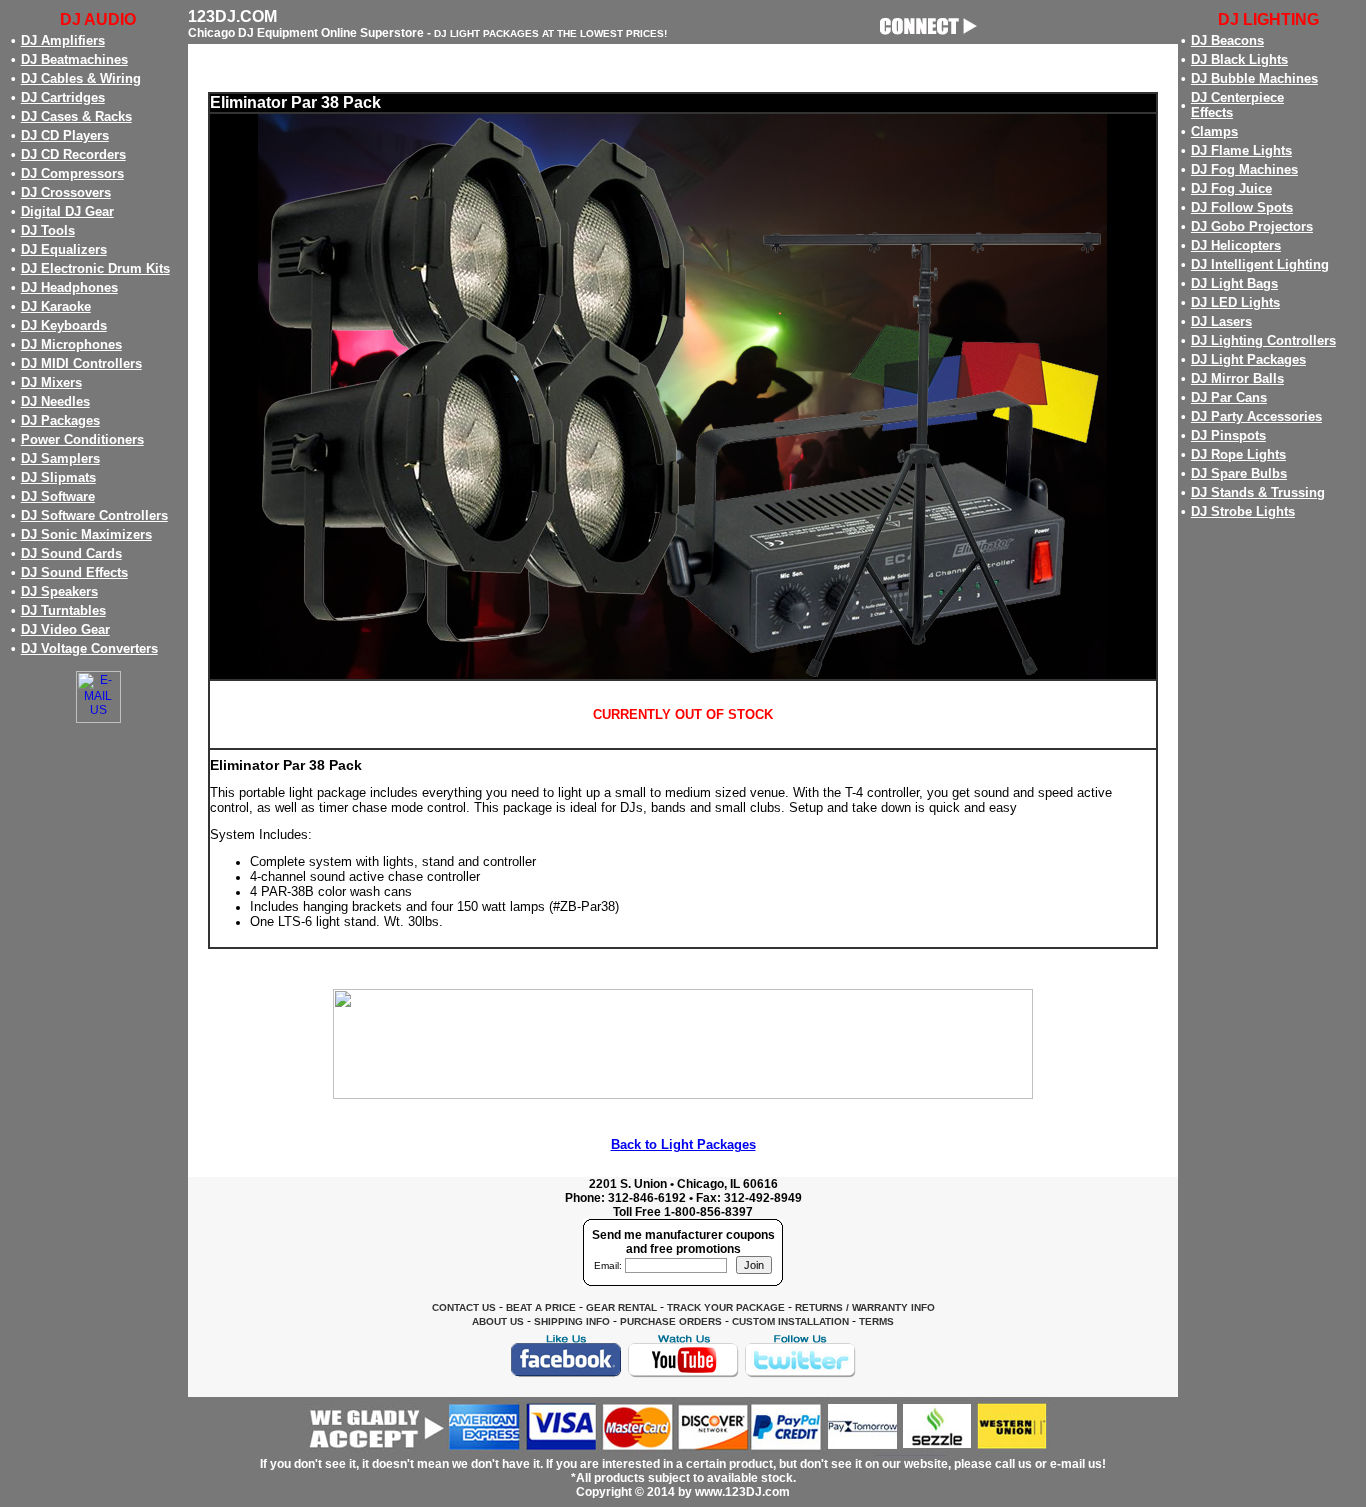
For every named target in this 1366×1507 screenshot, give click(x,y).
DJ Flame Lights (1241, 150)
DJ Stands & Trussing (1258, 492)
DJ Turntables (63, 610)
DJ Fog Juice (1231, 188)
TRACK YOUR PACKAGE (726, 1307)
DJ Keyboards (64, 325)
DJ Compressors (72, 173)
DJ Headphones (69, 287)
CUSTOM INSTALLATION (790, 1321)
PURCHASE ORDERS (671, 1321)
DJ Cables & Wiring (81, 78)
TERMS (876, 1321)
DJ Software (58, 496)
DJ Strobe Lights (1243, 511)
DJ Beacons (1227, 40)
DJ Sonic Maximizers (86, 534)
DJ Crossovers (66, 192)
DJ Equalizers (64, 249)
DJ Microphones (71, 344)
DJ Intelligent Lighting (1260, 264)
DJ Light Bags (1234, 283)
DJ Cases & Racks (76, 116)
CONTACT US (464, 1307)
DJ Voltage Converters (89, 648)
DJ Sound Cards (71, 553)
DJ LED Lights (1235, 302)
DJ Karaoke (56, 306)
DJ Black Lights (1239, 59)
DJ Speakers (59, 591)
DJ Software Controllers (94, 515)
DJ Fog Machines (1244, 169)
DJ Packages (60, 420)
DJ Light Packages (1248, 359)
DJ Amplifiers (63, 40)
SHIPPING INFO (572, 1321)
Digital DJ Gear (67, 211)
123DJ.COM (232, 16)
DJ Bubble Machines (1254, 78)
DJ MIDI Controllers (81, 363)
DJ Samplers (60, 458)
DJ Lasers (1221, 321)
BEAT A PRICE (541, 1307)
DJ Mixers (51, 382)
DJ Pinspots (1228, 435)
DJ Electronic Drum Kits (95, 268)
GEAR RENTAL (621, 1307)
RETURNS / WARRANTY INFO (865, 1307)
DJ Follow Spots (1242, 207)
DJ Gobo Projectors (1252, 226)
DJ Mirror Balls (1237, 378)
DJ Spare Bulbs (1239, 473)
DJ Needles (55, 401)
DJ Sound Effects (74, 572)
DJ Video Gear (65, 629)
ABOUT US (498, 1321)
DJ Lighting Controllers (1263, 340)
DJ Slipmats (58, 477)
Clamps (1214, 131)
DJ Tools (48, 230)
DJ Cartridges (63, 97)
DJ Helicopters (1236, 245)
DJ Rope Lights (1238, 454)
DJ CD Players (65, 135)
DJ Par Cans (1229, 397)
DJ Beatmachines (74, 59)
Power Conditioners (82, 439)
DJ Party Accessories (1256, 416)
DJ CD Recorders (73, 154)
